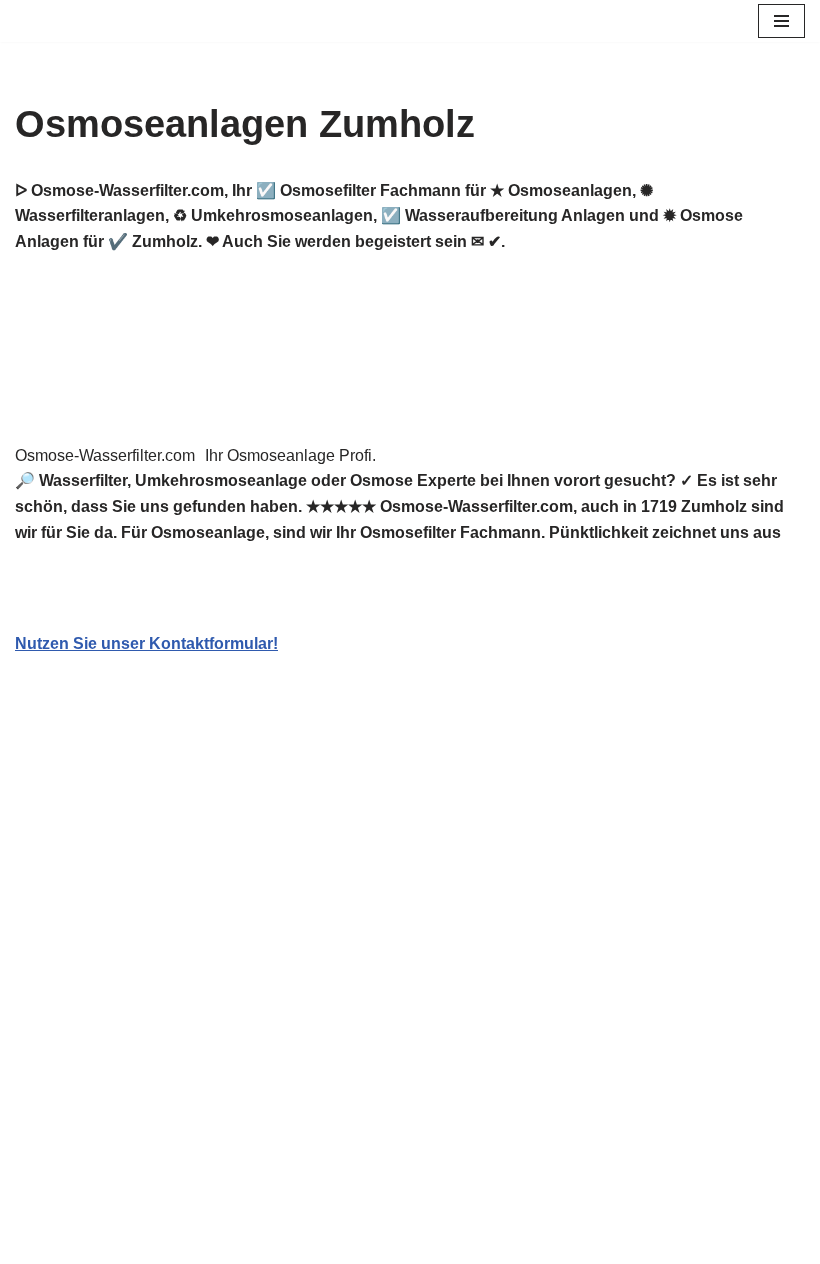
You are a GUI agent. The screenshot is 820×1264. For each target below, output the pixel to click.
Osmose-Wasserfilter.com (105, 455)
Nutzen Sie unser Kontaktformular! (146, 643)
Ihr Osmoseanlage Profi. (290, 455)
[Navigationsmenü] (781, 21)
